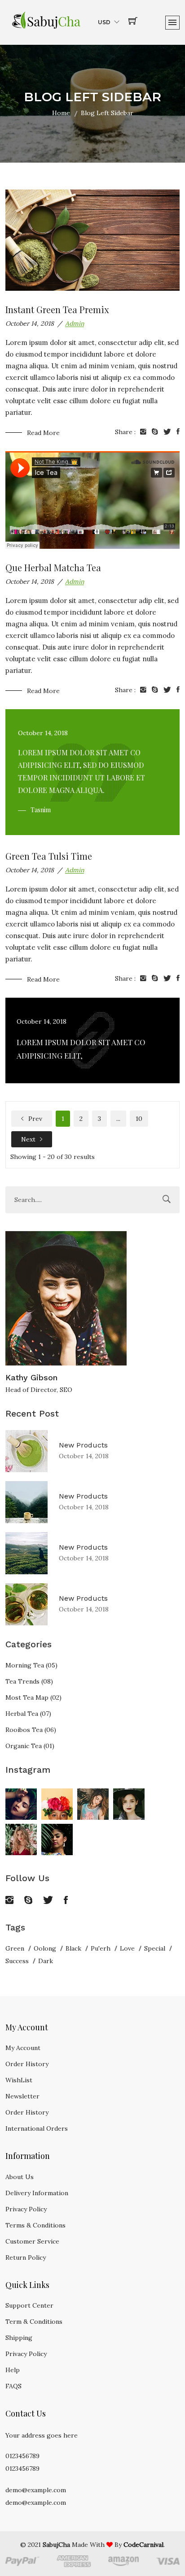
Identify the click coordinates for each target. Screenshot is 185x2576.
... (118, 1119)
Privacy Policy (26, 2209)
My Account (23, 2048)
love (127, 1948)
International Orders (37, 2128)
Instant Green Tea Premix (57, 309)
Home (61, 113)
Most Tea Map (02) (33, 1697)
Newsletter (22, 2096)
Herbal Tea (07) (28, 1714)
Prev (34, 1119)
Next (28, 1139)
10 (139, 1119)
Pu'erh (101, 1948)
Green (15, 1948)
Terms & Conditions (35, 2225)
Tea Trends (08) (29, 1681)
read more (43, 433)
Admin (75, 323)
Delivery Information (37, 2193)
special (155, 1948)
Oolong (45, 1948)
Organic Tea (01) (30, 1746)
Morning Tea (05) (31, 1665)
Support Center (29, 2305)
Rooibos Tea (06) (31, 1730)
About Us (20, 2177)
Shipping (19, 2338)
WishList (19, 2080)
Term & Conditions (34, 2322)
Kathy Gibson (31, 1377)
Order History (27, 2064)
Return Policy (26, 2257)
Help (13, 2370)
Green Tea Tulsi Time (49, 856)
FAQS (13, 2386)
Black (73, 1948)
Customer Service (32, 2241)
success (17, 1961)
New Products (83, 1445)
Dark (46, 1961)
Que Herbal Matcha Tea (53, 567)
